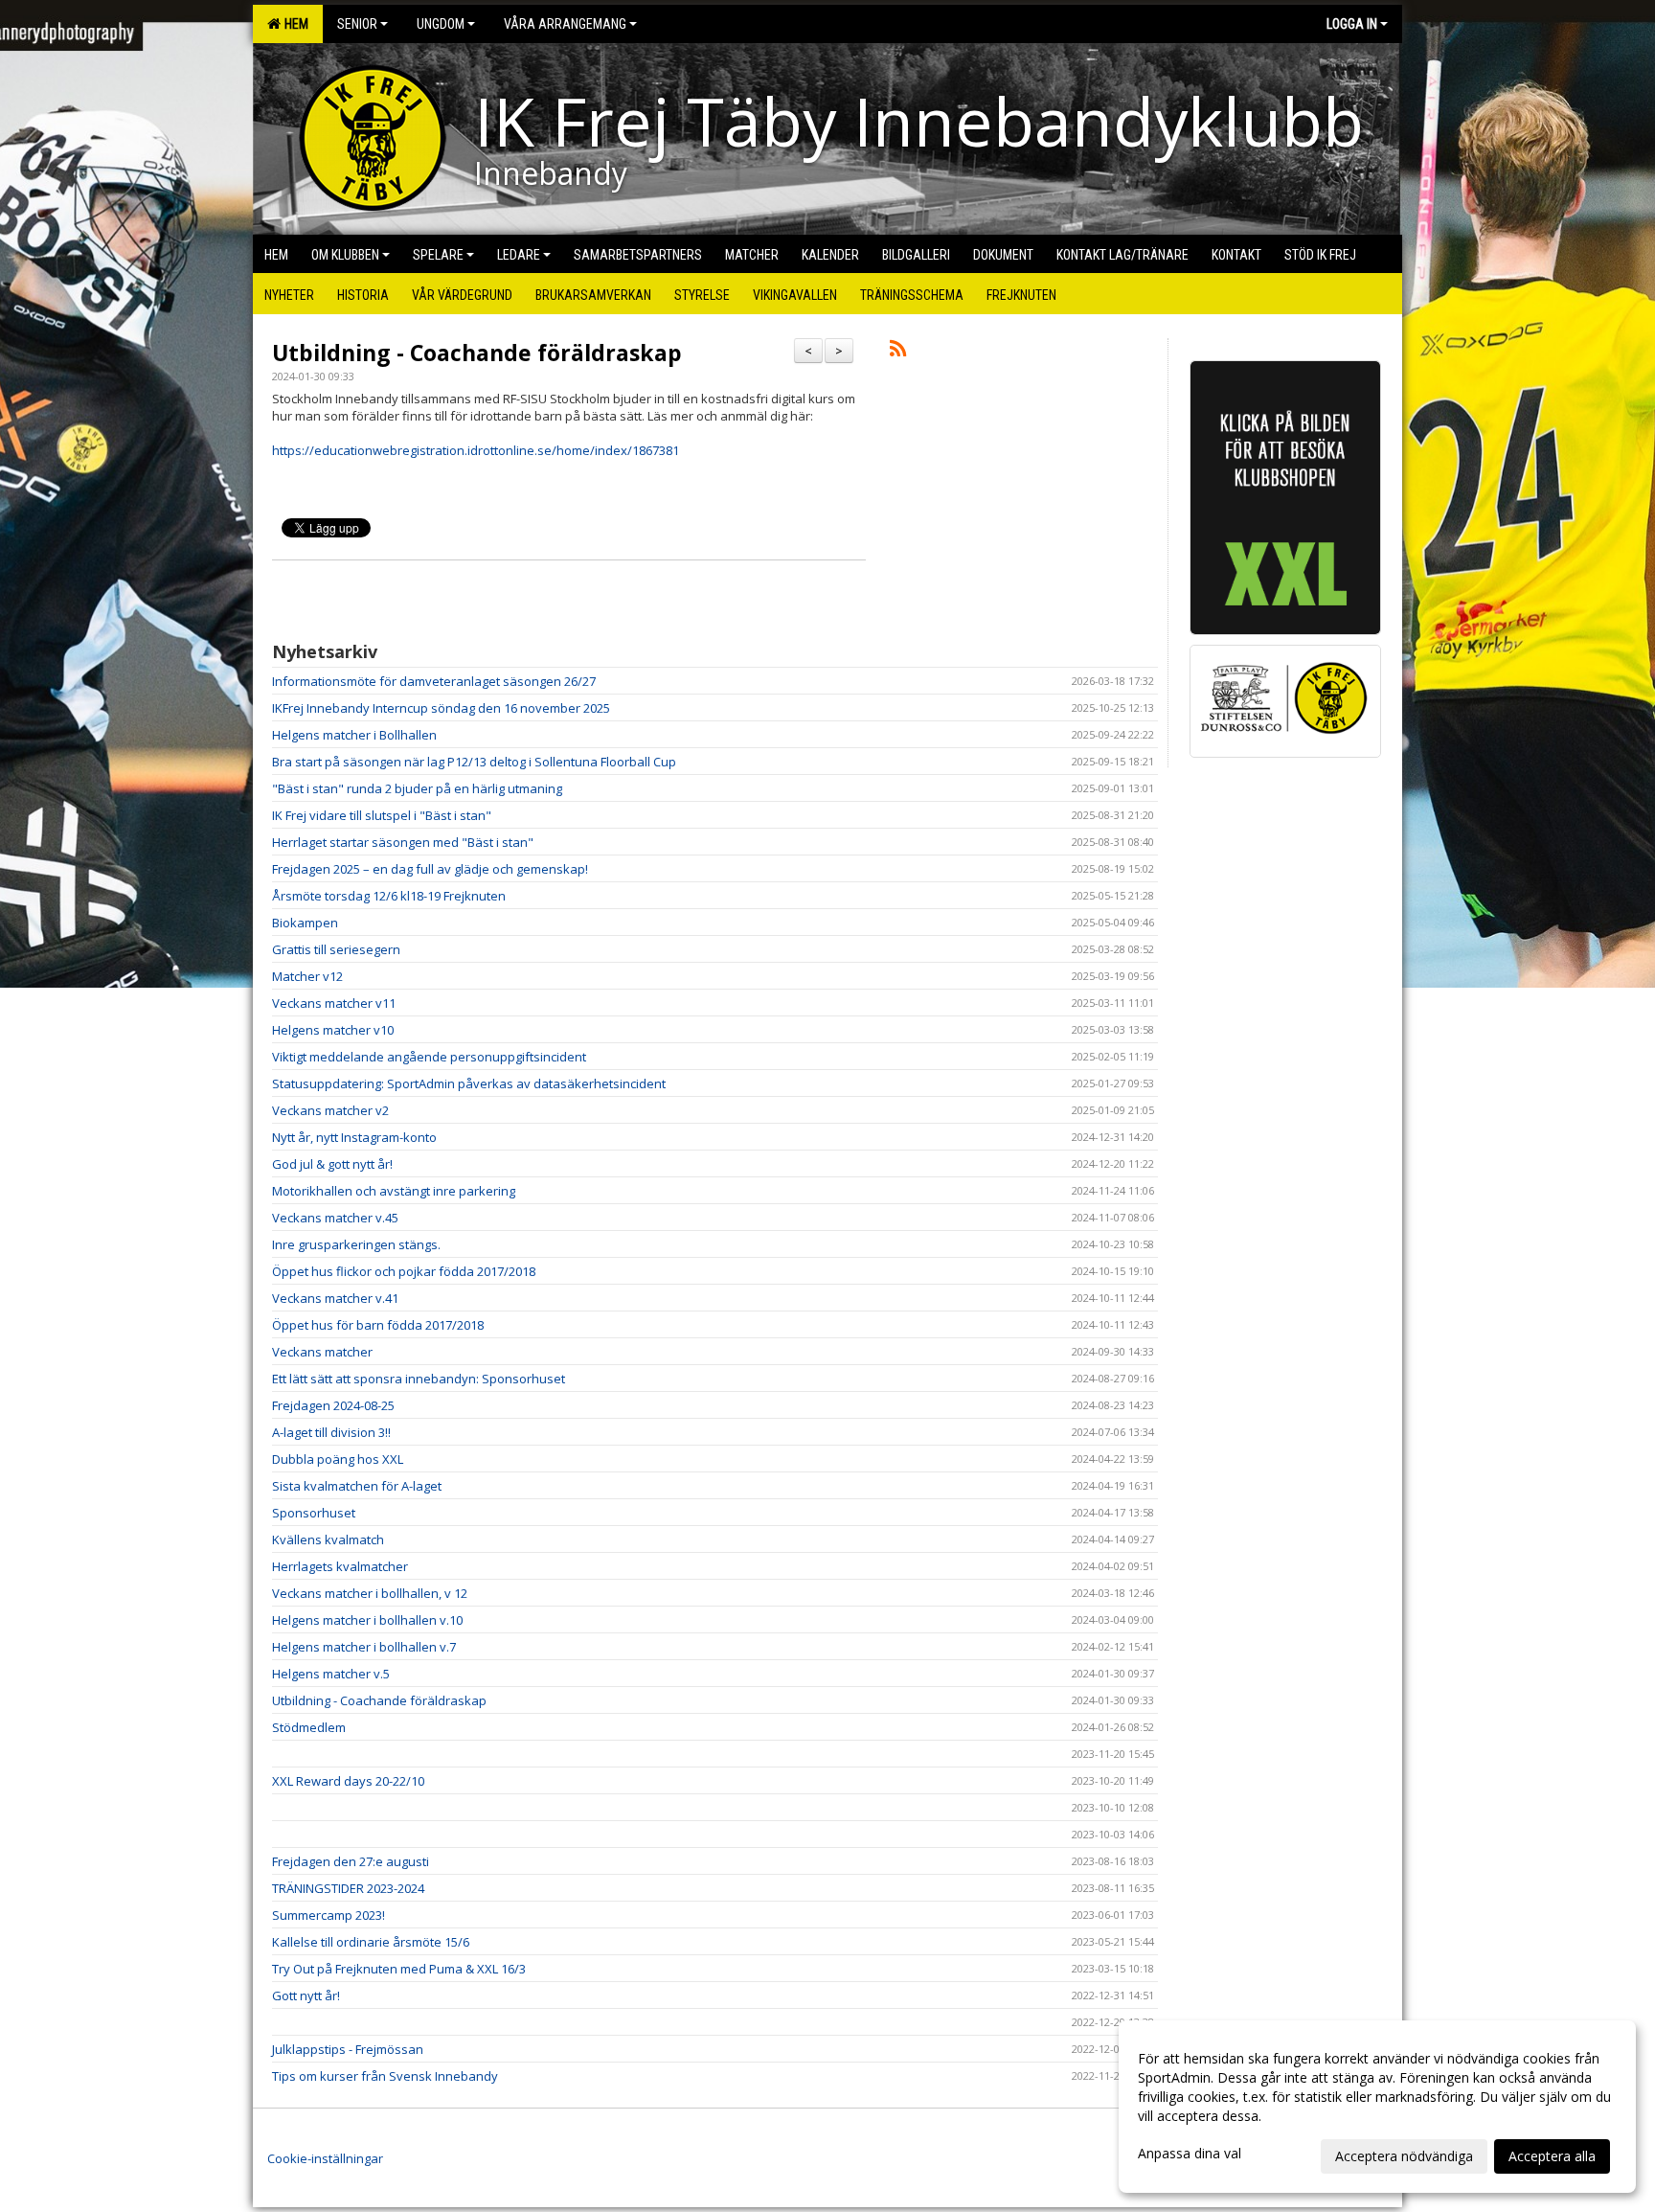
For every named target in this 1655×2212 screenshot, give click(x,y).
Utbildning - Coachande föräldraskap (477, 353)
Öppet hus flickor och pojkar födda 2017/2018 (404, 1271)
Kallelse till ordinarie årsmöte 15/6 (371, 1942)
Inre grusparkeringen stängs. (356, 1244)
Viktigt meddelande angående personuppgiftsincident (429, 1057)
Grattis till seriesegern (336, 949)
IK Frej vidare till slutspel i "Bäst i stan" (382, 815)
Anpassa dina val (1190, 2154)
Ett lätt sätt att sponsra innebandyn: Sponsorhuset (419, 1379)
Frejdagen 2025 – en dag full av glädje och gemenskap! (430, 869)
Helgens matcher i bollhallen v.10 (367, 1620)
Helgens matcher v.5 (331, 1674)
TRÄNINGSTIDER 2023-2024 (348, 1888)
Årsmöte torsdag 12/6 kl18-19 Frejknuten (389, 896)
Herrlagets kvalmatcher (340, 1566)
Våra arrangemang (565, 24)
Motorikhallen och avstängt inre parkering (394, 1191)
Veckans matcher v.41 (335, 1298)
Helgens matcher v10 (333, 1030)
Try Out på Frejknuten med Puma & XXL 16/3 (399, 1969)
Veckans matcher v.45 (335, 1218)
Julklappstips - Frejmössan (348, 2049)
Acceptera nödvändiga (1404, 2156)
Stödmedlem (309, 1727)
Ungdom (441, 24)
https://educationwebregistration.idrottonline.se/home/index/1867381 (476, 450)
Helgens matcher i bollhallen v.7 (364, 1647)
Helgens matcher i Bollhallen (354, 735)
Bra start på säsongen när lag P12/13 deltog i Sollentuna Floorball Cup (474, 762)
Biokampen (305, 923)
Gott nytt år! (306, 1995)
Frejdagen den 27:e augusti (351, 1861)
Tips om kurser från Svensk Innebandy (385, 2076)
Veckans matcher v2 (330, 1110)
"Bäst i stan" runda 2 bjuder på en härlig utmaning (417, 788)
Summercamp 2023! (329, 1915)
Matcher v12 (307, 976)
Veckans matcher (322, 1352)
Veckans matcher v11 (334, 1003)
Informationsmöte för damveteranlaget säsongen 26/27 (434, 681)
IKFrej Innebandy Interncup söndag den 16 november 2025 (441, 708)
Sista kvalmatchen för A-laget (357, 1486)
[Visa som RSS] (898, 352)
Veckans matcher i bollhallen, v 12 (370, 1593)
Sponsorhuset (314, 1513)
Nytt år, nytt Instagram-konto (354, 1137)
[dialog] (1377, 2107)
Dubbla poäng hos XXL (338, 1459)
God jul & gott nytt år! (332, 1164)
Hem (294, 24)
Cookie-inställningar (325, 2158)
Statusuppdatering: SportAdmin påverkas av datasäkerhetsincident (469, 1083)
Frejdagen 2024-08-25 (333, 1405)
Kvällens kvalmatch (328, 1539)
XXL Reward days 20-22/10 (348, 1781)
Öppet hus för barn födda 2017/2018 (378, 1325)
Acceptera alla (1552, 2156)
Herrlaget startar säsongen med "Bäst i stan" (403, 842)
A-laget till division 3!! (331, 1432)
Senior (357, 24)
